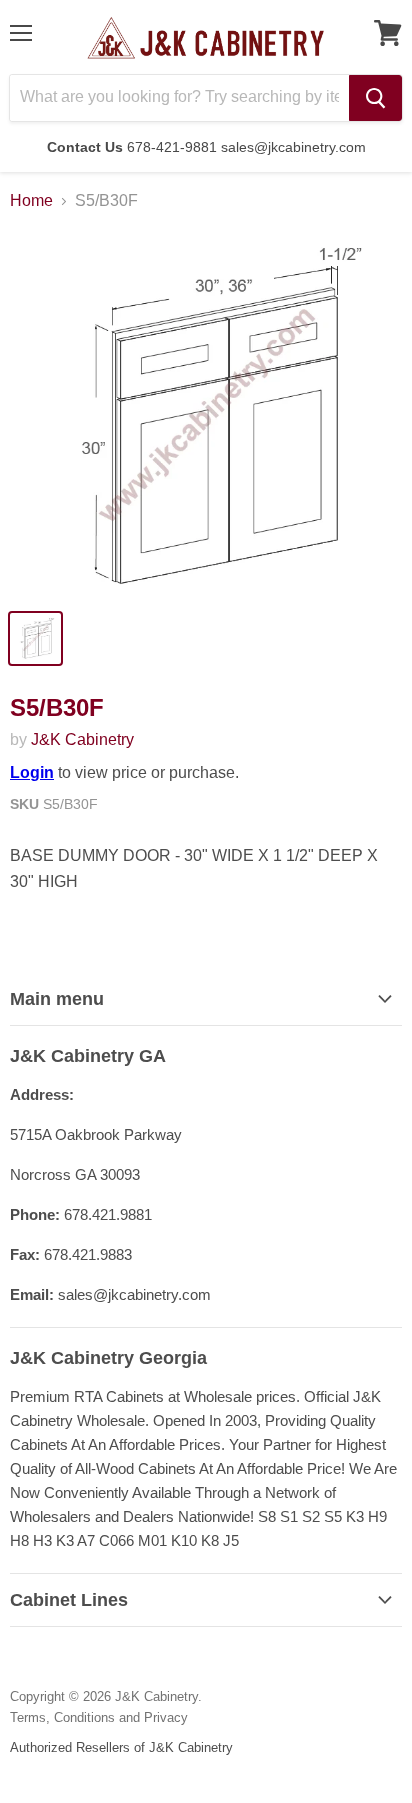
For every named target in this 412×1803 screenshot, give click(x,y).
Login (32, 772)
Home (31, 200)
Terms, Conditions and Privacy (99, 1717)
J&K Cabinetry (82, 739)
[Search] (375, 98)
